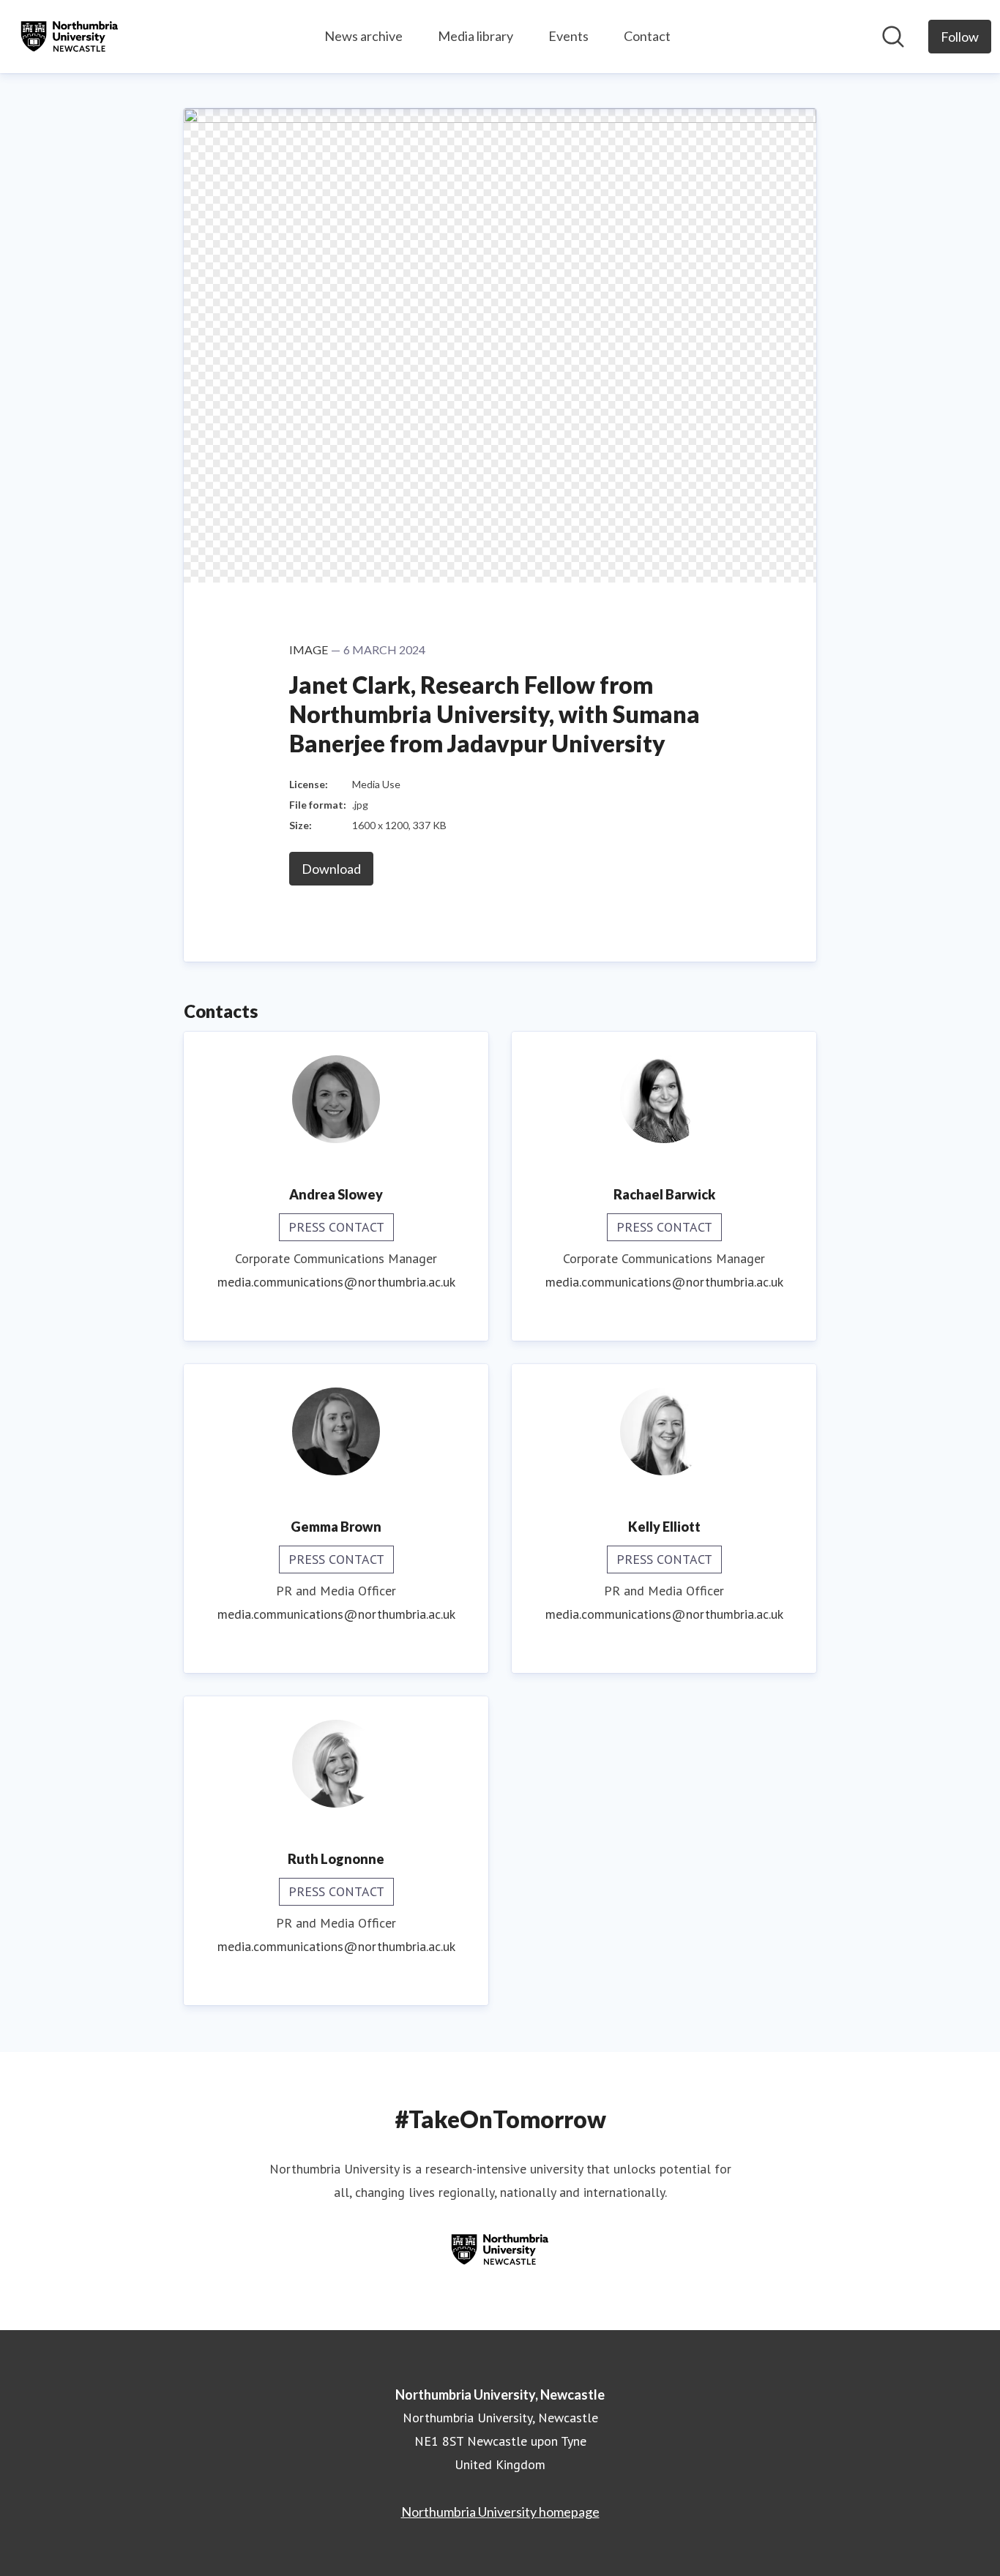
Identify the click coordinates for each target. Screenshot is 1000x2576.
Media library (475, 36)
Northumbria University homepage (500, 2512)
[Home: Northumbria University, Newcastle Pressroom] (70, 37)
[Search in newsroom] (893, 37)
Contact (647, 36)
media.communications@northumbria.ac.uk (336, 1282)
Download (331, 869)
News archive (363, 36)
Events (568, 36)
